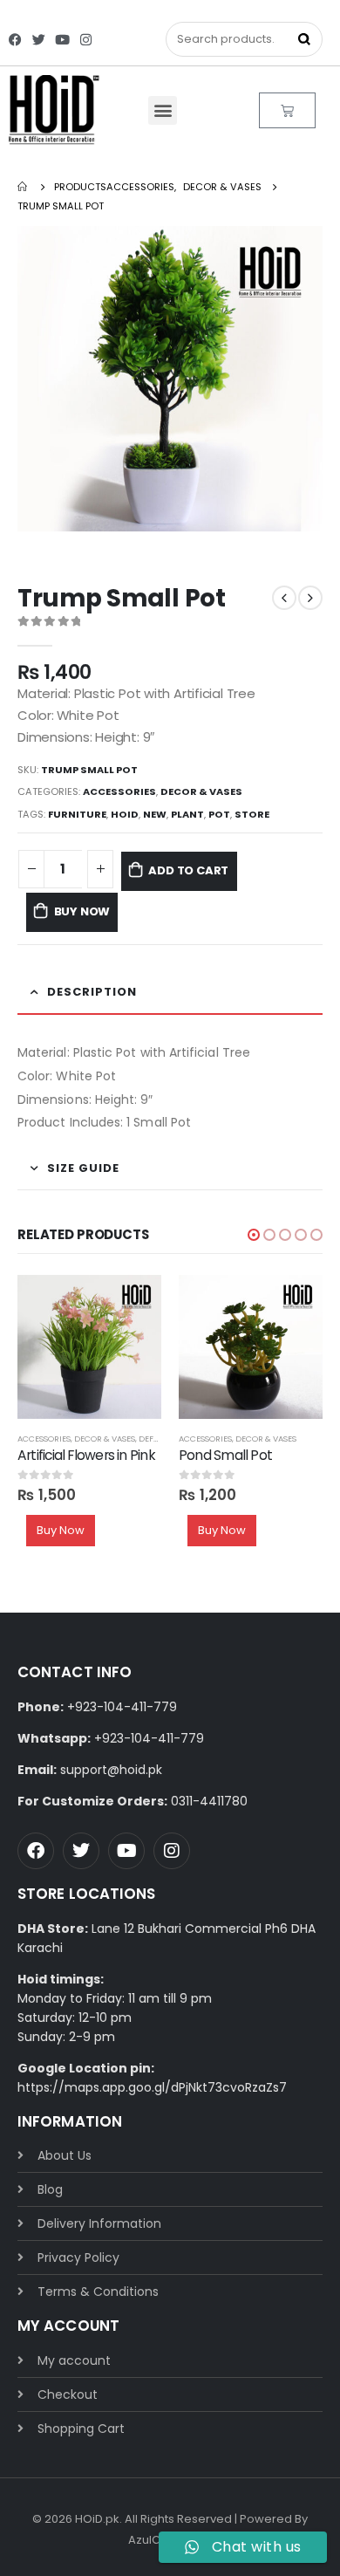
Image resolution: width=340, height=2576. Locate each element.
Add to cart (188, 870)
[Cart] (287, 110)
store (252, 814)
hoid (125, 814)
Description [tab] (92, 992)
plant (187, 814)
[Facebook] (15, 40)
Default (156, 1439)
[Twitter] (39, 40)
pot (219, 814)
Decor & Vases (201, 791)
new (155, 814)
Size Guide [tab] (83, 1168)
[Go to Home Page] (24, 187)
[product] (89, 1347)
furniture (77, 814)
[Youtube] (62, 40)
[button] (163, 110)
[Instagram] (86, 40)
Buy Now (82, 911)
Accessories (119, 791)
